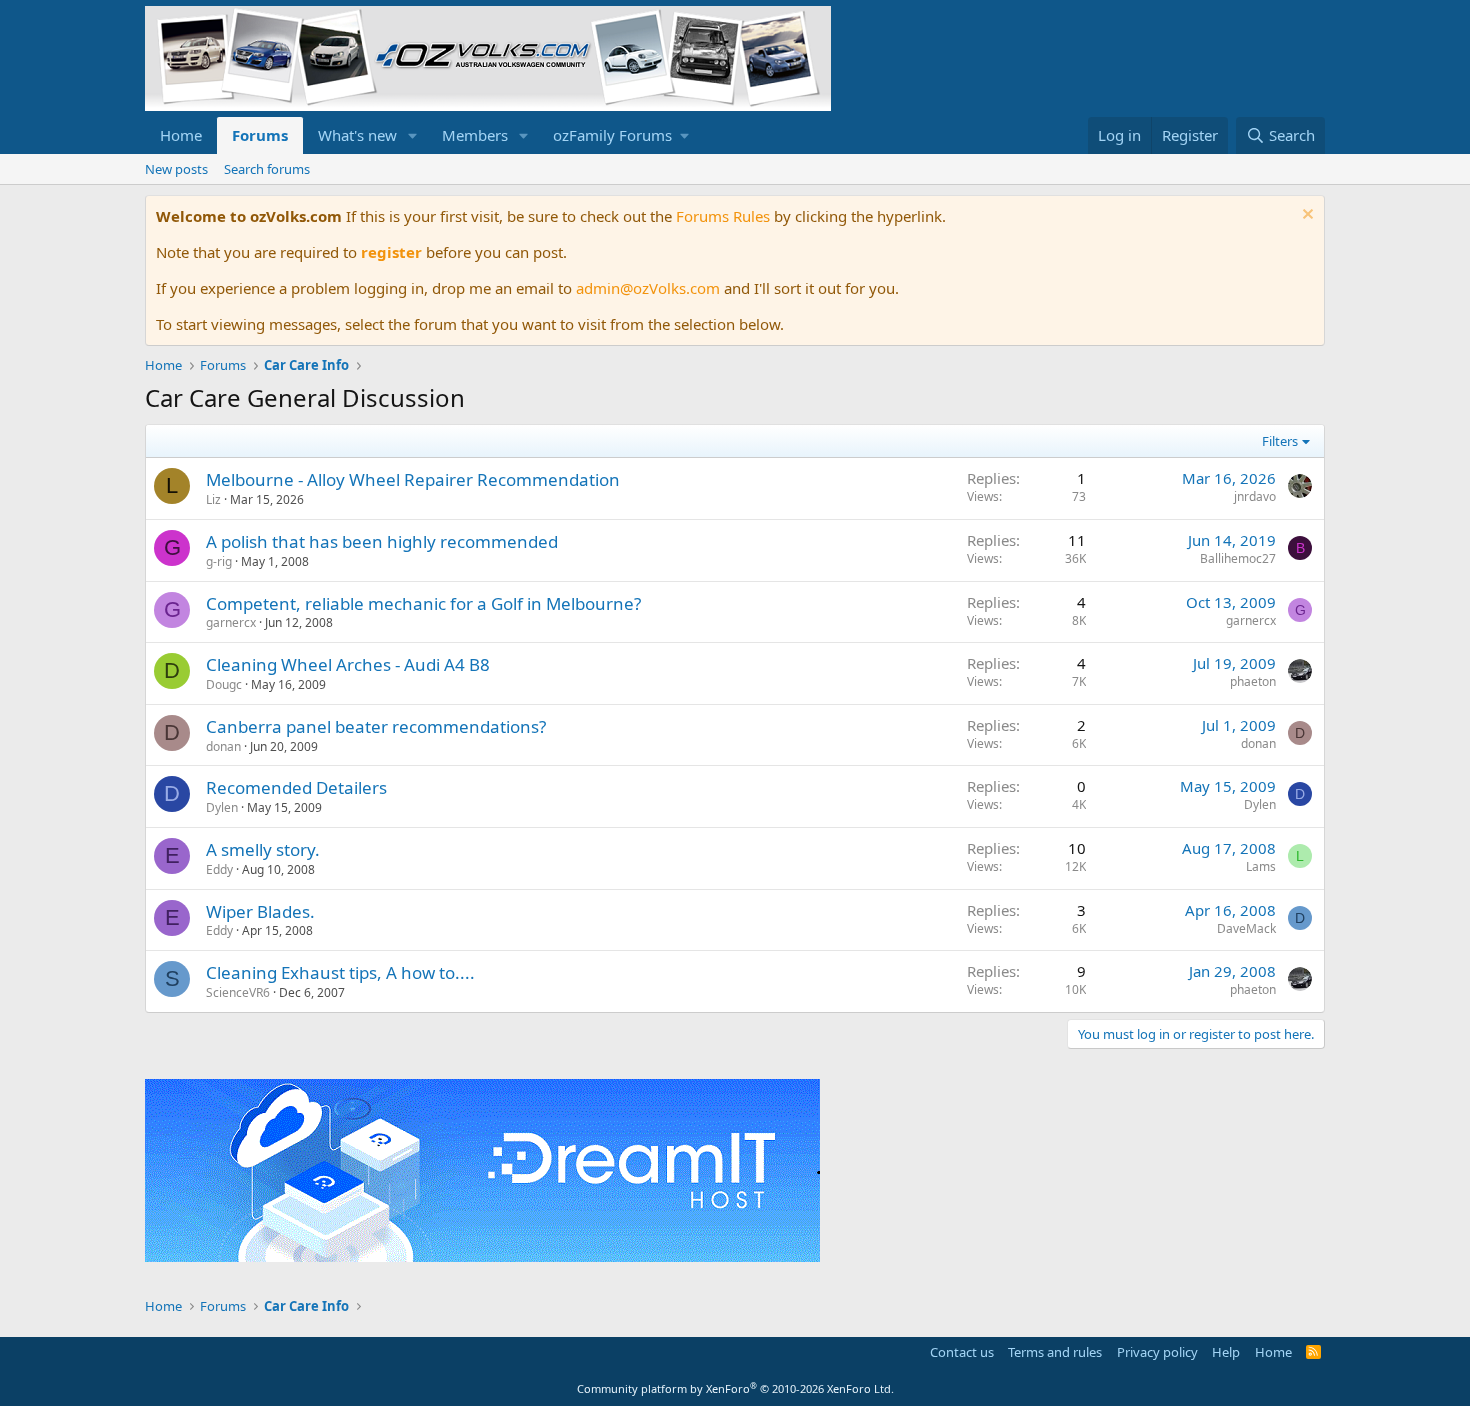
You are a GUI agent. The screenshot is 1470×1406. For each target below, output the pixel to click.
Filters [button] (1280, 441)
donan (223, 746)
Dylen (222, 807)
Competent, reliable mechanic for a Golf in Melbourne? (423, 603)
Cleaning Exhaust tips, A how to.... (340, 972)
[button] (413, 135)
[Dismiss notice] (1305, 216)
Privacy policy (1157, 1352)
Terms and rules (1055, 1352)
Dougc (224, 684)
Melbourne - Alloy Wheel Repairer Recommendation (413, 479)
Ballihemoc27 (1238, 558)
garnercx (231, 622)
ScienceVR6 (238, 992)
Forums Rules (723, 216)
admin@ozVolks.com (648, 288)
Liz (213, 499)
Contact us (962, 1352)
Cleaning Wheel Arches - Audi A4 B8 (348, 664)
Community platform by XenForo (735, 1388)
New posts (176, 169)
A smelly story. (263, 849)
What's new (357, 135)
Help (1226, 1352)
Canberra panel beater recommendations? (376, 726)
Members (475, 135)
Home (181, 135)
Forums (260, 135)
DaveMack (1246, 928)
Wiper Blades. (260, 911)
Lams (1261, 866)
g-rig (219, 561)
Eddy (219, 869)
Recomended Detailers (296, 787)
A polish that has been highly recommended (382, 541)
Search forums (267, 169)
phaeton (1253, 681)
